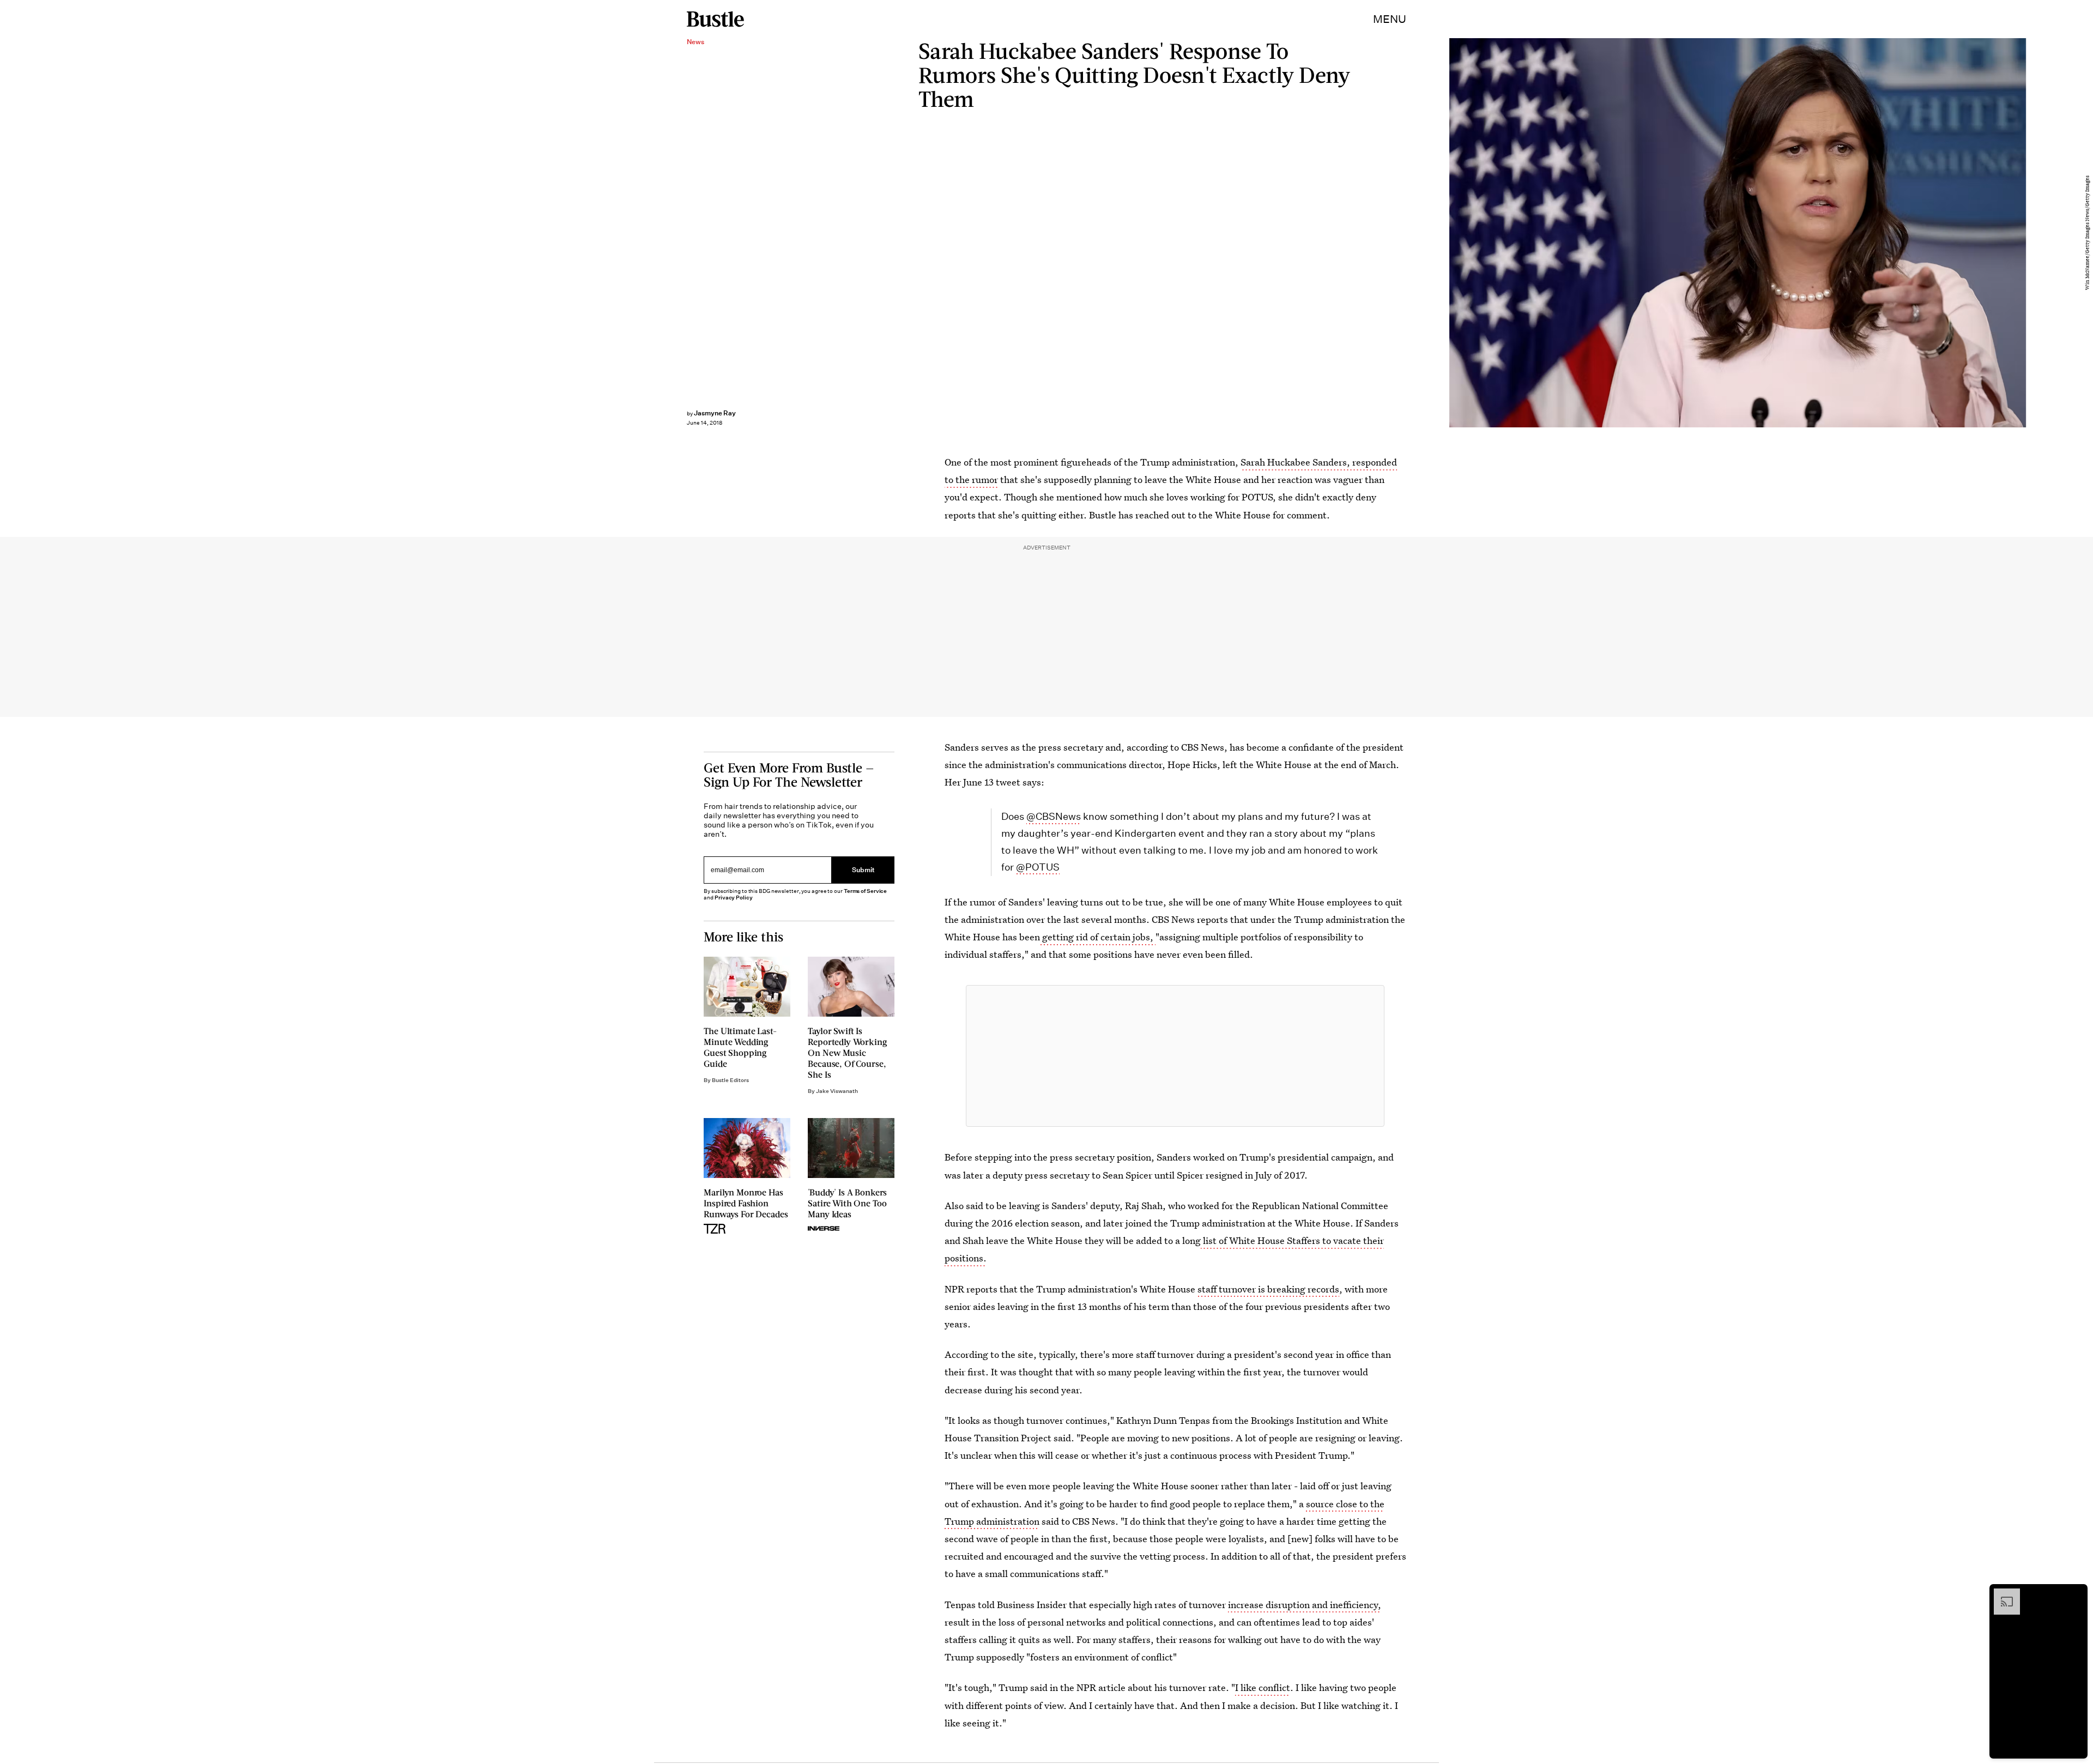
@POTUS (1038, 867)
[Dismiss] (2076, 1594)
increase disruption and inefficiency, (1305, 1605)
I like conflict (1263, 1687)
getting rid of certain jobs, (1098, 937)
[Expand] (2001, 1594)
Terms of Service (865, 891)
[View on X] (1175, 1056)
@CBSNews (1054, 816)
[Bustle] (715, 19)
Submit (863, 870)
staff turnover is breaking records (1268, 1289)
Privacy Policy (734, 898)
